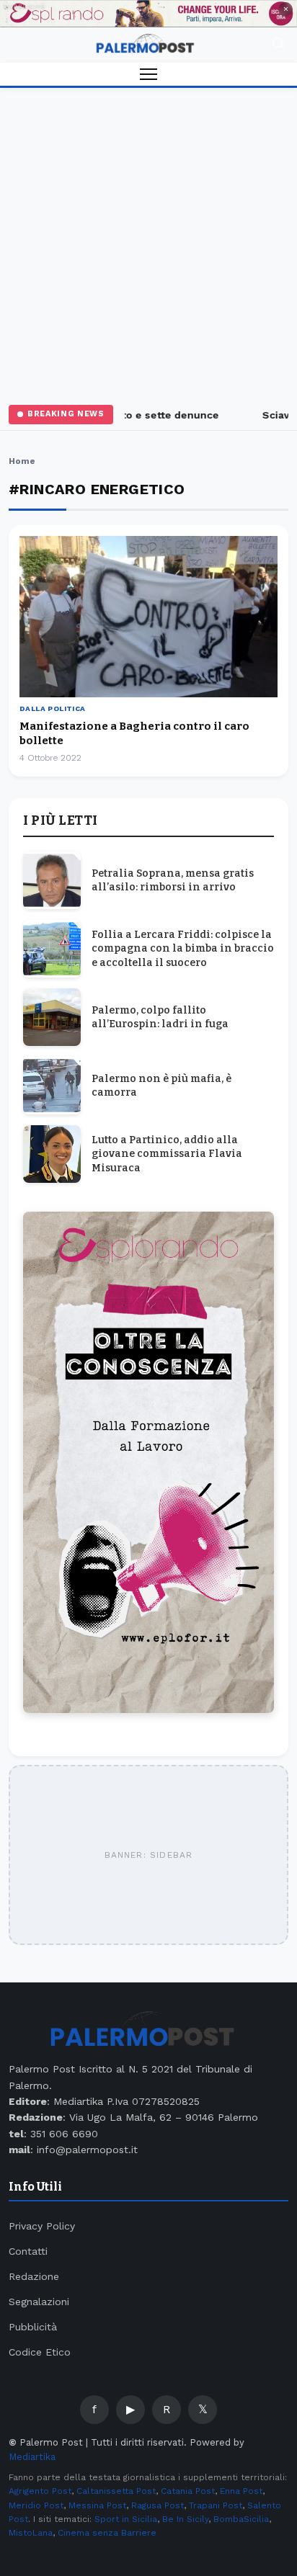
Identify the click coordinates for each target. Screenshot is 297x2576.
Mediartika (32, 2457)
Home (22, 461)
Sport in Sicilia (126, 2519)
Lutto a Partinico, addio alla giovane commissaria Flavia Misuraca (167, 1154)
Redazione (34, 2276)
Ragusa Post (158, 2505)
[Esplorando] (148, 14)
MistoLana (31, 2533)
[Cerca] (278, 45)
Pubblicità (33, 2327)
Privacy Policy (42, 2226)
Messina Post (97, 2505)
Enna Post (241, 2491)
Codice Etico (40, 2352)
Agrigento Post (40, 2491)
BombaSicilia (241, 2519)
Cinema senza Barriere (107, 2533)
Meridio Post (36, 2505)
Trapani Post (216, 2505)
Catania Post (188, 2491)
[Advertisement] (148, 243)
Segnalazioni (39, 2302)
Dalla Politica (53, 708)
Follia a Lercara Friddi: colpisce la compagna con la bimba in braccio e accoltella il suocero (183, 949)
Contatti (28, 2251)
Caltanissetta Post (116, 2491)
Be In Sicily (185, 2519)
